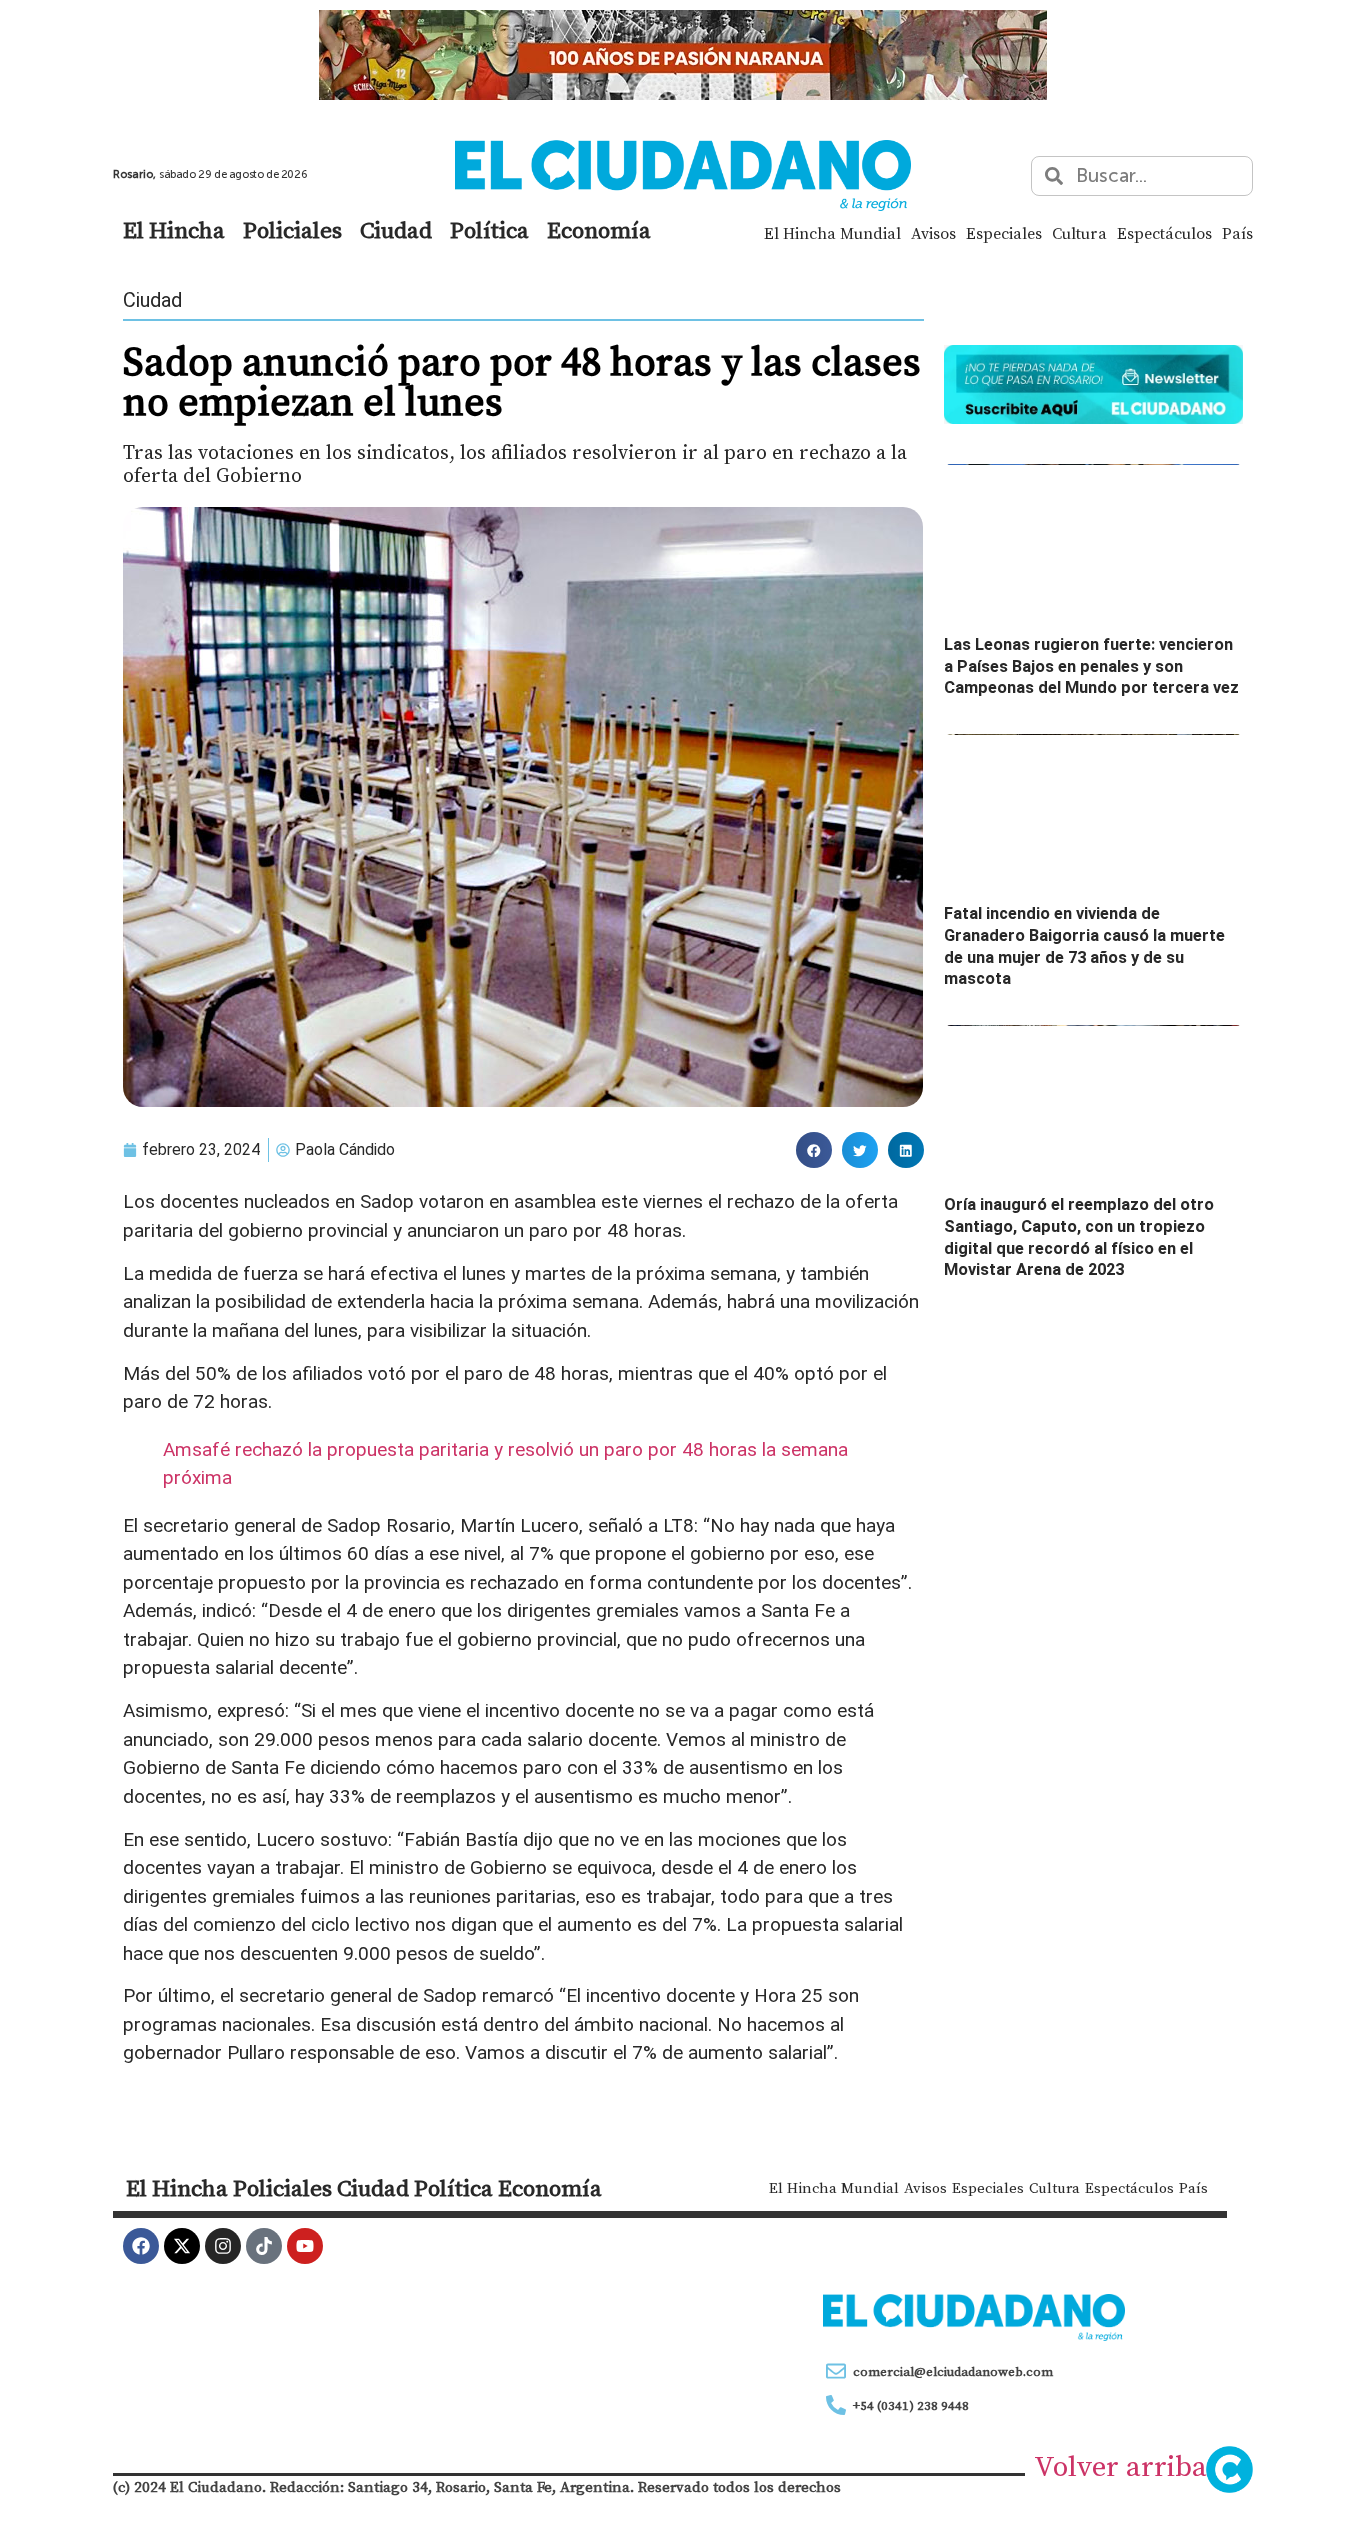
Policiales (292, 230)
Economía (599, 230)
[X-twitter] (182, 2246)
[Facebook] (141, 2246)
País (1237, 233)
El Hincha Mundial (832, 233)
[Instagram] (223, 2246)
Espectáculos (1164, 233)
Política (489, 230)
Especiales (1004, 233)
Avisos (933, 233)
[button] (814, 1150)
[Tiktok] (264, 2246)
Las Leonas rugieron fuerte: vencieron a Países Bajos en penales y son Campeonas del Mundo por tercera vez (1091, 666)
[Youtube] (305, 2246)
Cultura (1079, 233)
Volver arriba (1120, 2466)
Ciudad (396, 230)
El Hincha (174, 230)
